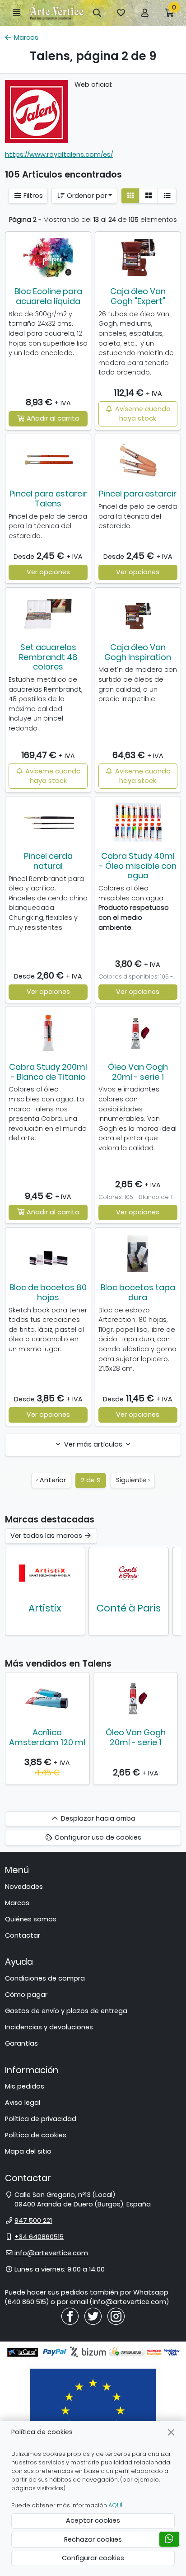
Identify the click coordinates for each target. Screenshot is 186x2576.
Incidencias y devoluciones (49, 2027)
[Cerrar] (171, 2432)
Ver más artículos (93, 1444)
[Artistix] (45, 1573)
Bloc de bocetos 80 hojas (48, 1292)
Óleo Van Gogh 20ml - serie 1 (138, 1072)
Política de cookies (36, 2135)
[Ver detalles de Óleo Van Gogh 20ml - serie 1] (138, 1033)
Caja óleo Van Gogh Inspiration (138, 652)
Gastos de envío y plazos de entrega (66, 2011)
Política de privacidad (41, 2119)
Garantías (21, 2043)
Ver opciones (48, 572)
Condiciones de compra (45, 1978)
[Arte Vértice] (57, 13)
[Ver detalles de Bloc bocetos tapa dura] (138, 1254)
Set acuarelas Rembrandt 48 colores (48, 657)
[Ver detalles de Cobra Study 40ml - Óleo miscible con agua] (138, 822)
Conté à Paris (129, 1608)
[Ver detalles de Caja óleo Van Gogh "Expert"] (138, 258)
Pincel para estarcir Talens (48, 499)
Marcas (17, 1903)
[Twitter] (93, 2316)
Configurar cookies (93, 2558)
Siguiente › (133, 1480)
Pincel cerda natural (48, 861)
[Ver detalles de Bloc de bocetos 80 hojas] (48, 1254)
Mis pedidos (25, 2086)
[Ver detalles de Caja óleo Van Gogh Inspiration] (138, 614)
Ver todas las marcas (47, 1536)
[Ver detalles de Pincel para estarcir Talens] (48, 460)
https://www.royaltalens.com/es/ (59, 155)
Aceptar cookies (93, 2520)
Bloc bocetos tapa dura (138, 1292)
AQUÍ (115, 2505)
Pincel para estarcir (138, 494)
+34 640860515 (39, 2237)
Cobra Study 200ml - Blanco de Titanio (48, 1072)
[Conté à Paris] (129, 1573)
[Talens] (37, 112)
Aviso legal (23, 2103)
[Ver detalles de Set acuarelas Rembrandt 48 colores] (48, 614)
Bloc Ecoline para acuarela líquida (48, 296)
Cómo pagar (26, 1995)
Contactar (23, 1935)
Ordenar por (86, 196)
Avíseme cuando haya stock (142, 414)
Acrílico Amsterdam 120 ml (47, 1737)
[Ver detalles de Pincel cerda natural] (48, 822)
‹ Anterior (51, 1480)
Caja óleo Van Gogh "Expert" (138, 296)
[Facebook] (70, 2316)
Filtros (32, 196)
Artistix (45, 1608)
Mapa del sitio (28, 2151)
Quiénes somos (31, 1919)
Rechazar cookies (93, 2539)
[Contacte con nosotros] (169, 2539)
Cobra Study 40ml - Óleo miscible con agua (138, 866)
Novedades (24, 1887)
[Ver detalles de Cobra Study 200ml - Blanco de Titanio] (48, 1033)
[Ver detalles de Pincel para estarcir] (138, 460)
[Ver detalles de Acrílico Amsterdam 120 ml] (47, 1699)
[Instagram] (116, 2316)
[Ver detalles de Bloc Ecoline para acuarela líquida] (48, 258)
